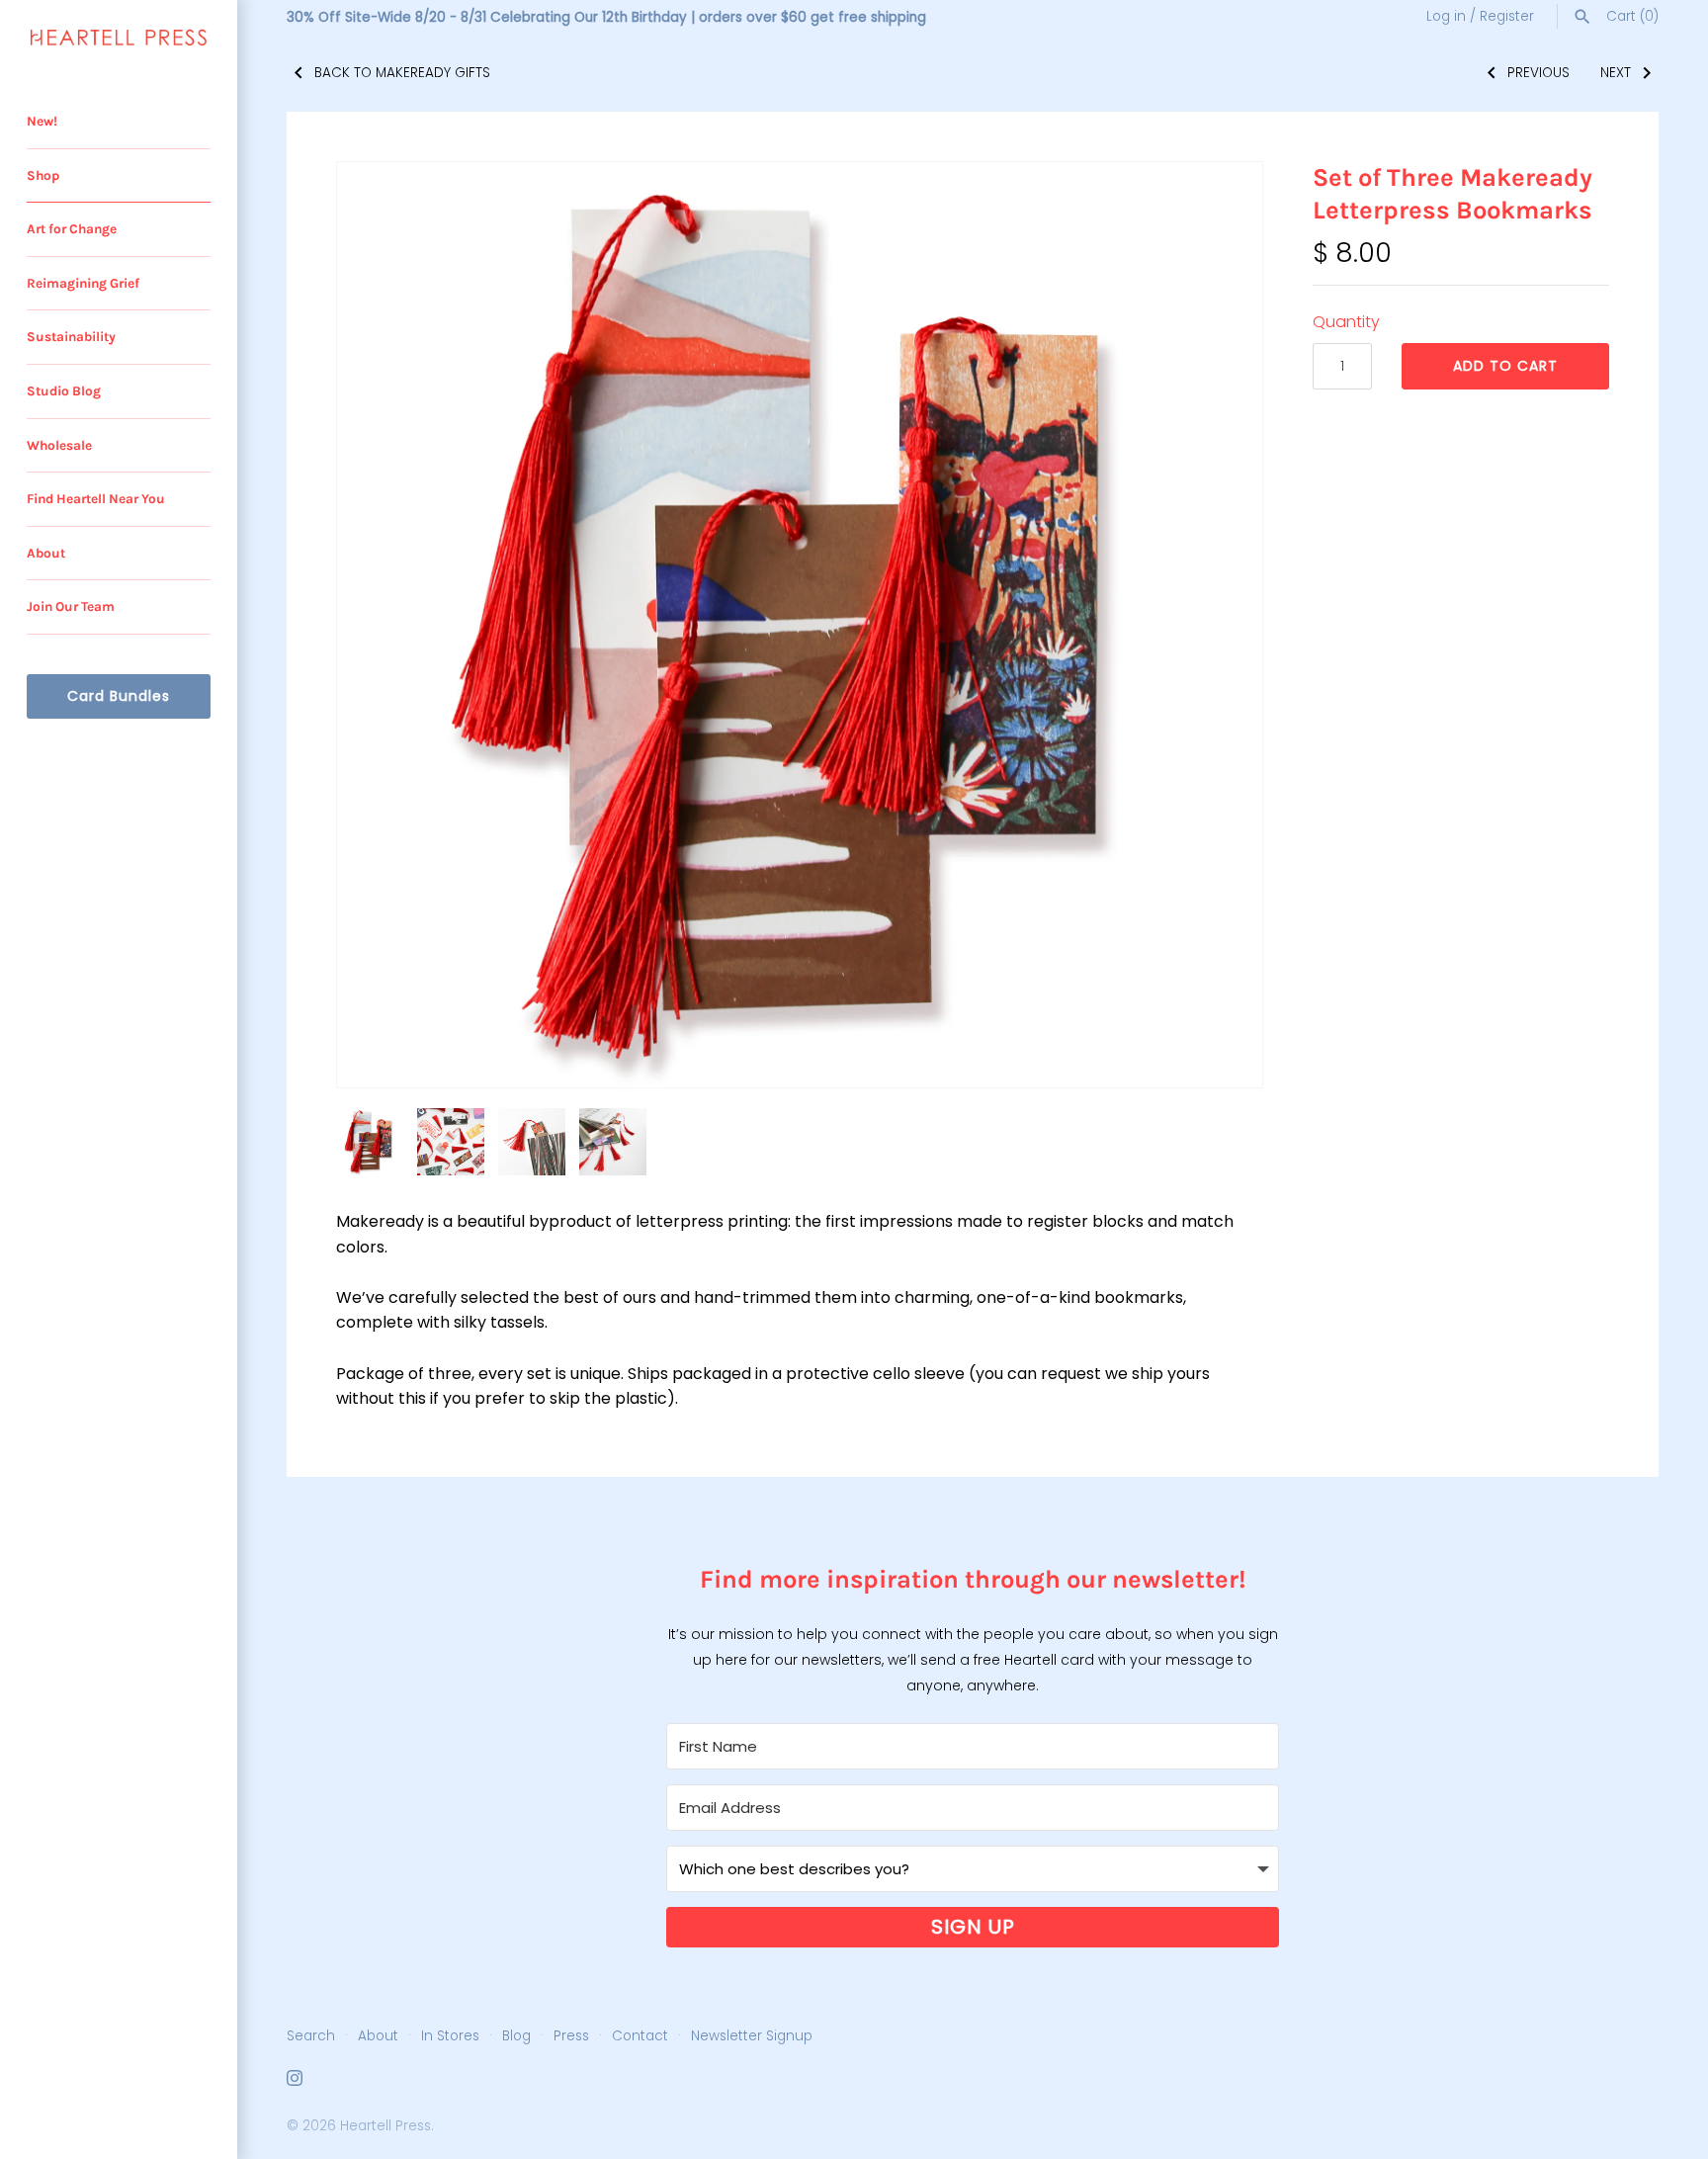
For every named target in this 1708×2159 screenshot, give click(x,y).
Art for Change (72, 229)
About (46, 553)
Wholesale (59, 445)
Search (311, 2036)
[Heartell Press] (119, 38)
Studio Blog (64, 391)
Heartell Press (385, 2126)
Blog (516, 2036)
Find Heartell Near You (96, 499)
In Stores (450, 2036)
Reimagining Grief (83, 283)
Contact (640, 2036)
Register (1507, 16)
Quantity (1346, 322)
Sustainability (71, 337)
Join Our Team (71, 606)
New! (42, 121)
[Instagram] (295, 2081)
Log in (1446, 16)
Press (571, 2036)
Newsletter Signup (752, 2036)
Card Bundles (119, 696)
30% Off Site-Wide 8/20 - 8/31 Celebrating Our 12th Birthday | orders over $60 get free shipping (606, 17)
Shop (43, 175)
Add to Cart (1505, 366)
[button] (1221, 625)
